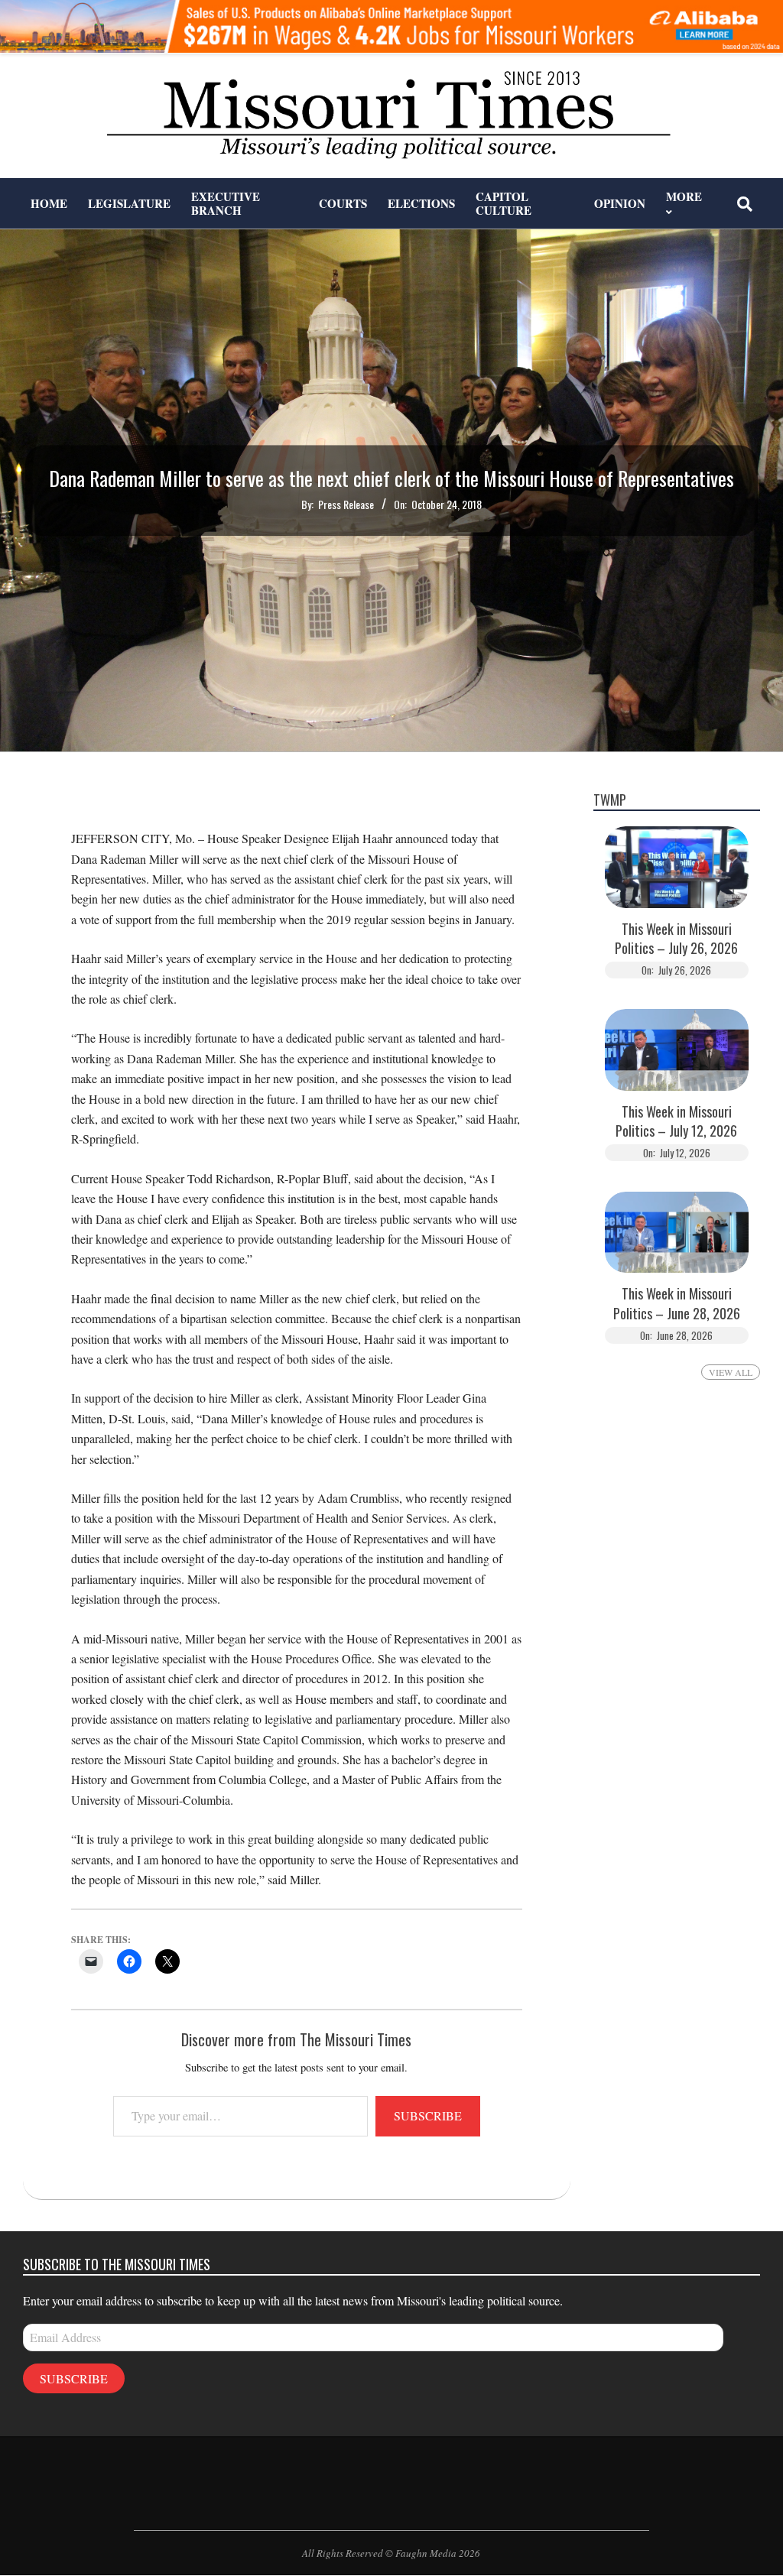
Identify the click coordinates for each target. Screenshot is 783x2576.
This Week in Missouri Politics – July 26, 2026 (676, 939)
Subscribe (428, 2115)
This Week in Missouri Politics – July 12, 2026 (676, 1121)
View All (731, 1372)
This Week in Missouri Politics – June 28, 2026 (677, 1303)
